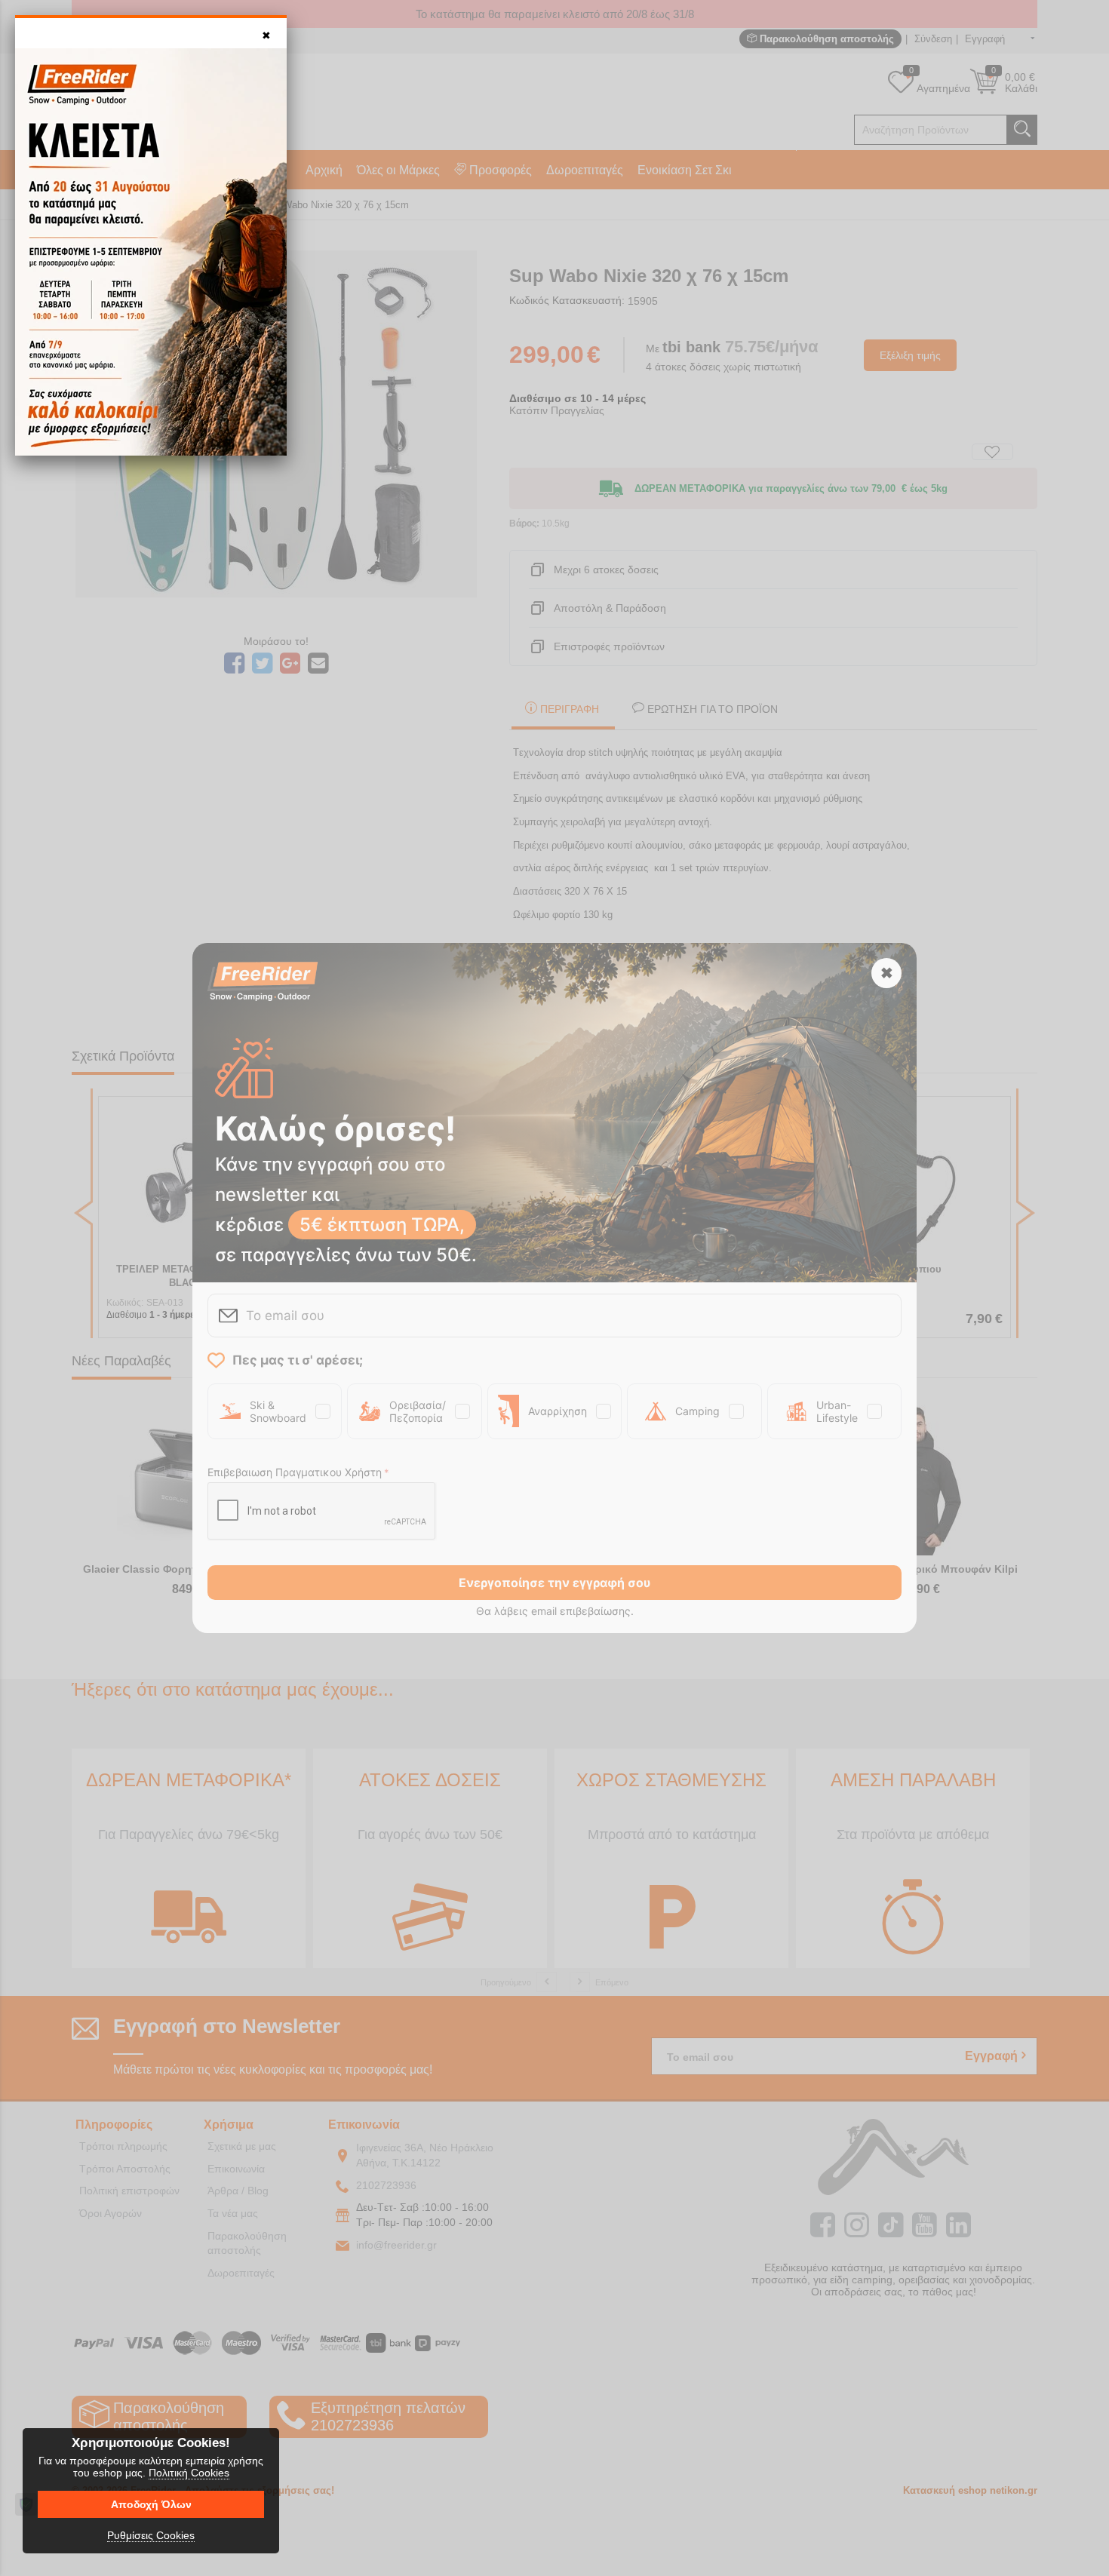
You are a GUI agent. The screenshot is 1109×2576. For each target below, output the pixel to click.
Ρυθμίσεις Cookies (151, 2535)
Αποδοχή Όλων (151, 2504)
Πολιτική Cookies (189, 2473)
